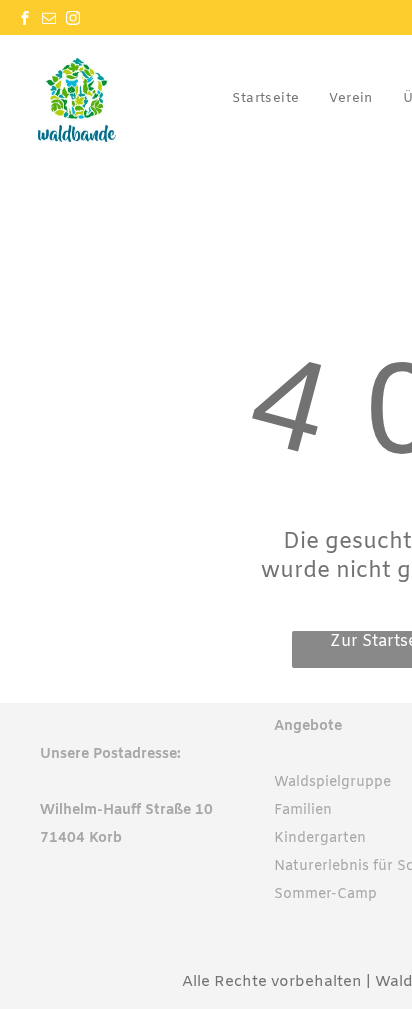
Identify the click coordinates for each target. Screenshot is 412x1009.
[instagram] (73, 20)
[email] (49, 20)
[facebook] (25, 20)
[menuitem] (265, 98)
